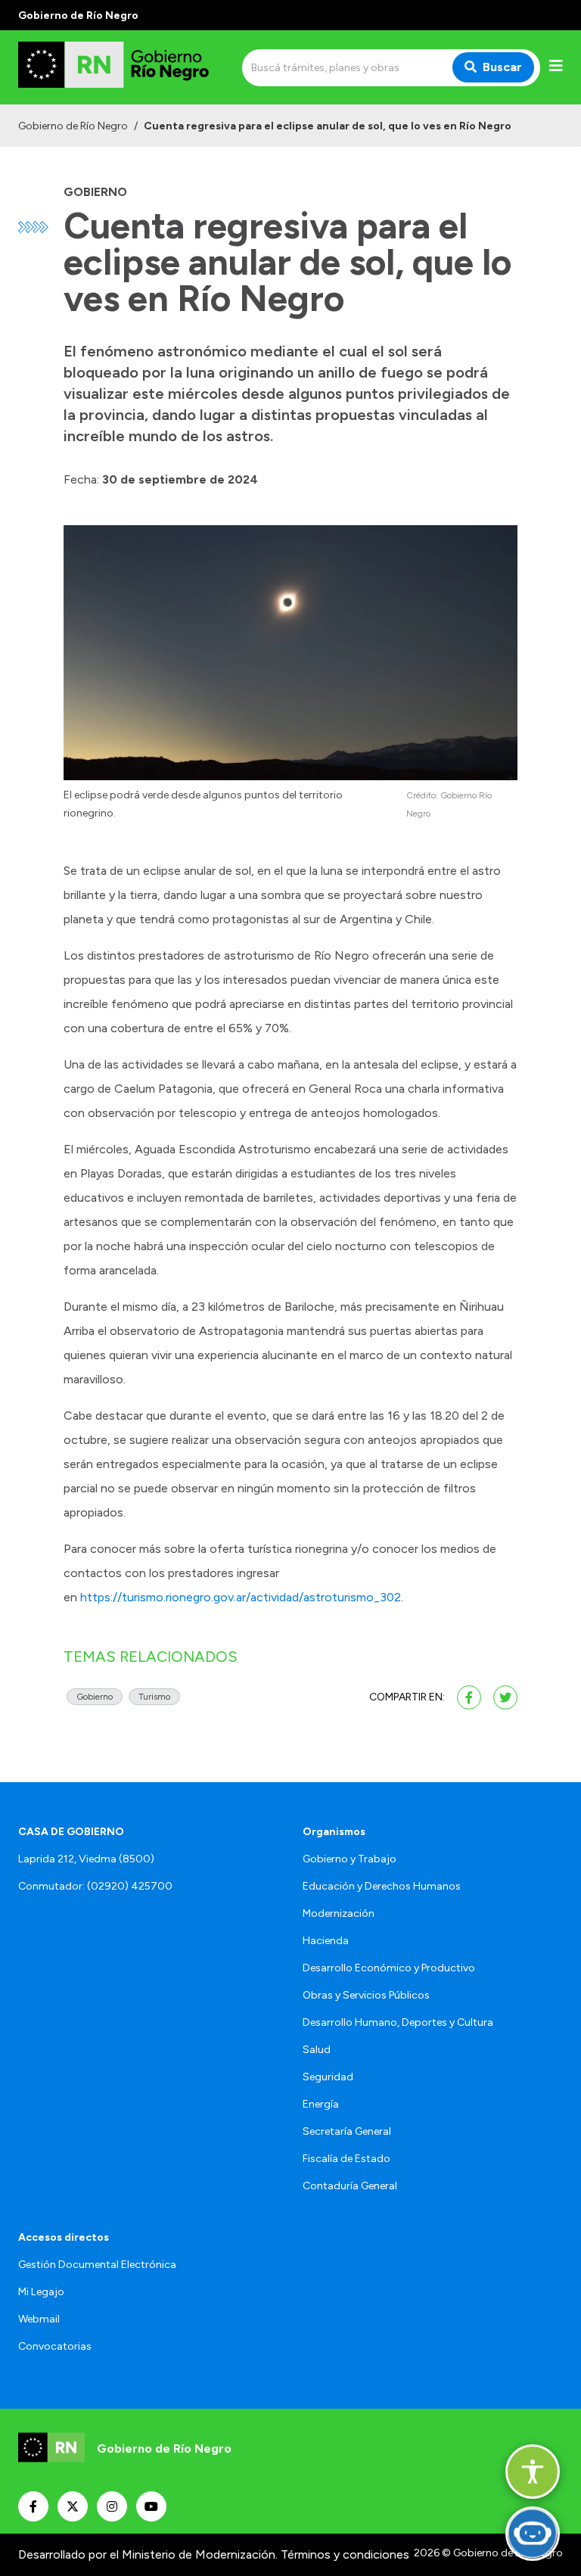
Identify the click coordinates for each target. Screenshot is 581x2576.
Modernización (339, 1913)
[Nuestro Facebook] (33, 2506)
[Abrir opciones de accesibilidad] (533, 2472)
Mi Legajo (41, 2292)
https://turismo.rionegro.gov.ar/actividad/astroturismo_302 (241, 1597)
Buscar (502, 67)
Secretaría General (347, 2131)
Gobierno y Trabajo (350, 1859)
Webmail (39, 2319)
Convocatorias (55, 2346)
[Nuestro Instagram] (112, 2506)
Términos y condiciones (345, 2554)
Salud (317, 2050)
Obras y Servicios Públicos (366, 1995)
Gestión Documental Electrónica (97, 2265)
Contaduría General (350, 2186)
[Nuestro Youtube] (151, 2506)
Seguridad (328, 2077)
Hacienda (326, 1941)
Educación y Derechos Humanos (382, 1886)
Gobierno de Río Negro (73, 126)
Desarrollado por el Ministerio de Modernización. (148, 2554)
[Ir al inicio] (127, 67)
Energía (321, 2104)
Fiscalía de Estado (346, 2159)
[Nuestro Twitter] (73, 2506)
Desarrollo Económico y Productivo (389, 1968)
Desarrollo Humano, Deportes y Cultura (398, 2022)
